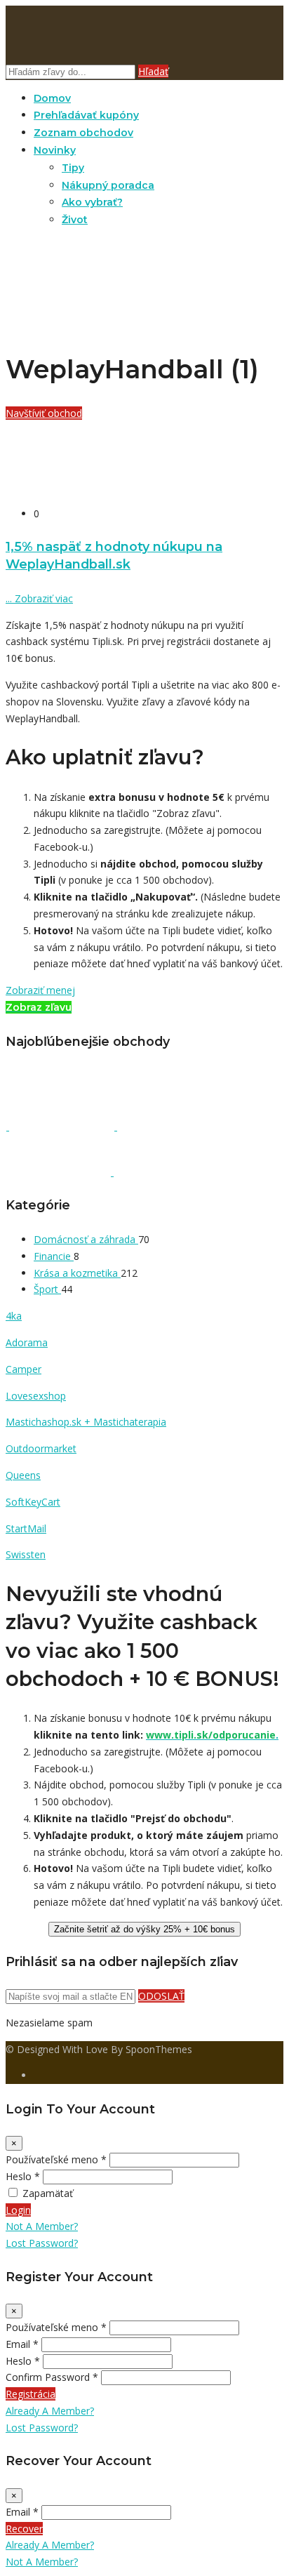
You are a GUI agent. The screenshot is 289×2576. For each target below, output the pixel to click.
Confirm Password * (52, 2377)
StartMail (26, 1528)
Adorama (27, 1342)
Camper (23, 1369)
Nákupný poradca (108, 185)
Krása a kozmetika (77, 1273)
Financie (54, 1256)
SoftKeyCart (33, 1502)
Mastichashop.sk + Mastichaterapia (86, 1422)
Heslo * (23, 2176)
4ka (14, 1316)
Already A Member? (50, 2411)
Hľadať (153, 71)
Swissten (26, 1554)
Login (18, 2210)
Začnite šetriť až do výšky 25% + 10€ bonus (144, 1929)
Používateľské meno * (56, 2159)
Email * (22, 2344)
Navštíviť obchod (44, 413)
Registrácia (31, 2394)
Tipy (73, 168)
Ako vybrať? (92, 202)
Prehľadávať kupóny (86, 115)
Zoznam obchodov (83, 133)
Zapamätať (48, 2193)
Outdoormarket (41, 1448)
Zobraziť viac (39, 598)
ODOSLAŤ (161, 1996)
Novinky (55, 150)
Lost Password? (42, 2243)
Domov (52, 98)
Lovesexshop (36, 1396)
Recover (24, 2529)
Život (75, 220)
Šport (47, 1289)
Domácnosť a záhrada (86, 1239)
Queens (23, 1475)
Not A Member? (42, 2226)
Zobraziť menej (40, 990)
